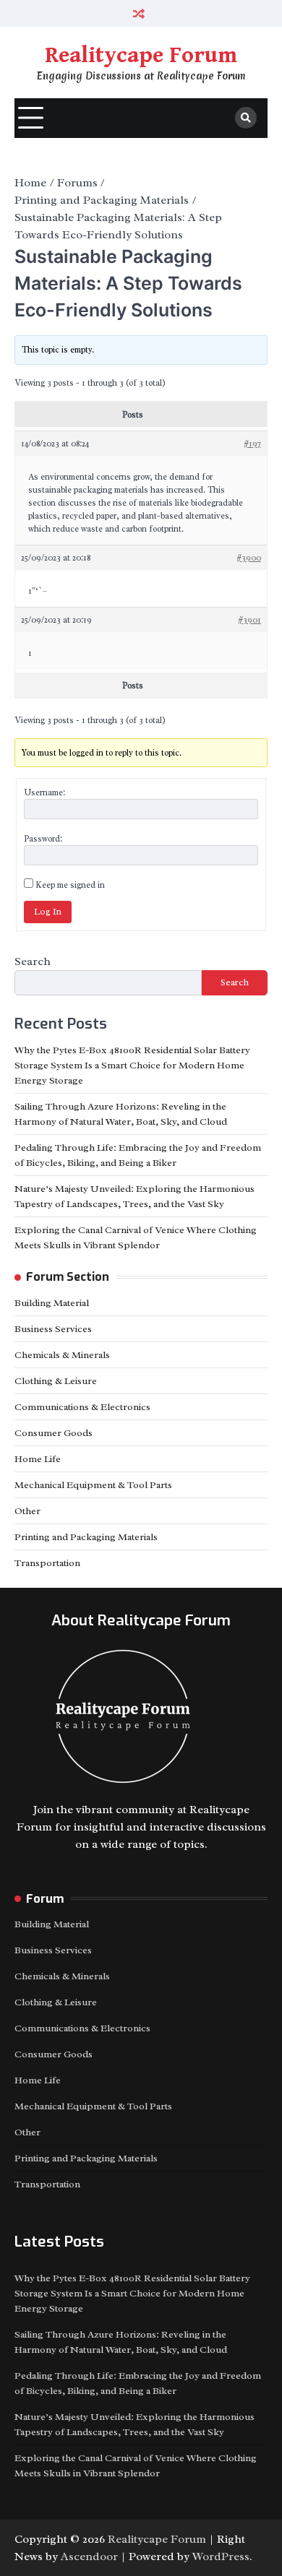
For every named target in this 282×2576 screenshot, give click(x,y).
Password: (43, 839)
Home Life (38, 1459)
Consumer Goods (54, 1433)
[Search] (246, 118)
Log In (48, 912)
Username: (44, 792)
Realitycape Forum (141, 56)
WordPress (221, 2556)
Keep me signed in (70, 885)
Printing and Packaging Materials (86, 1537)
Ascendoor (89, 2556)
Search (33, 961)
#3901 (249, 620)
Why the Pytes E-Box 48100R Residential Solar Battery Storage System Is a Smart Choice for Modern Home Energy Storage (132, 1065)
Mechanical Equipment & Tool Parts (93, 1485)
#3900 (249, 558)
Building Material (52, 1303)
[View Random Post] (139, 13)
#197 (252, 444)
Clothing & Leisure (56, 1381)
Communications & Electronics (82, 1407)
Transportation (47, 1563)
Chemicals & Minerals (62, 1355)
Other (27, 1511)
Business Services (53, 1329)
